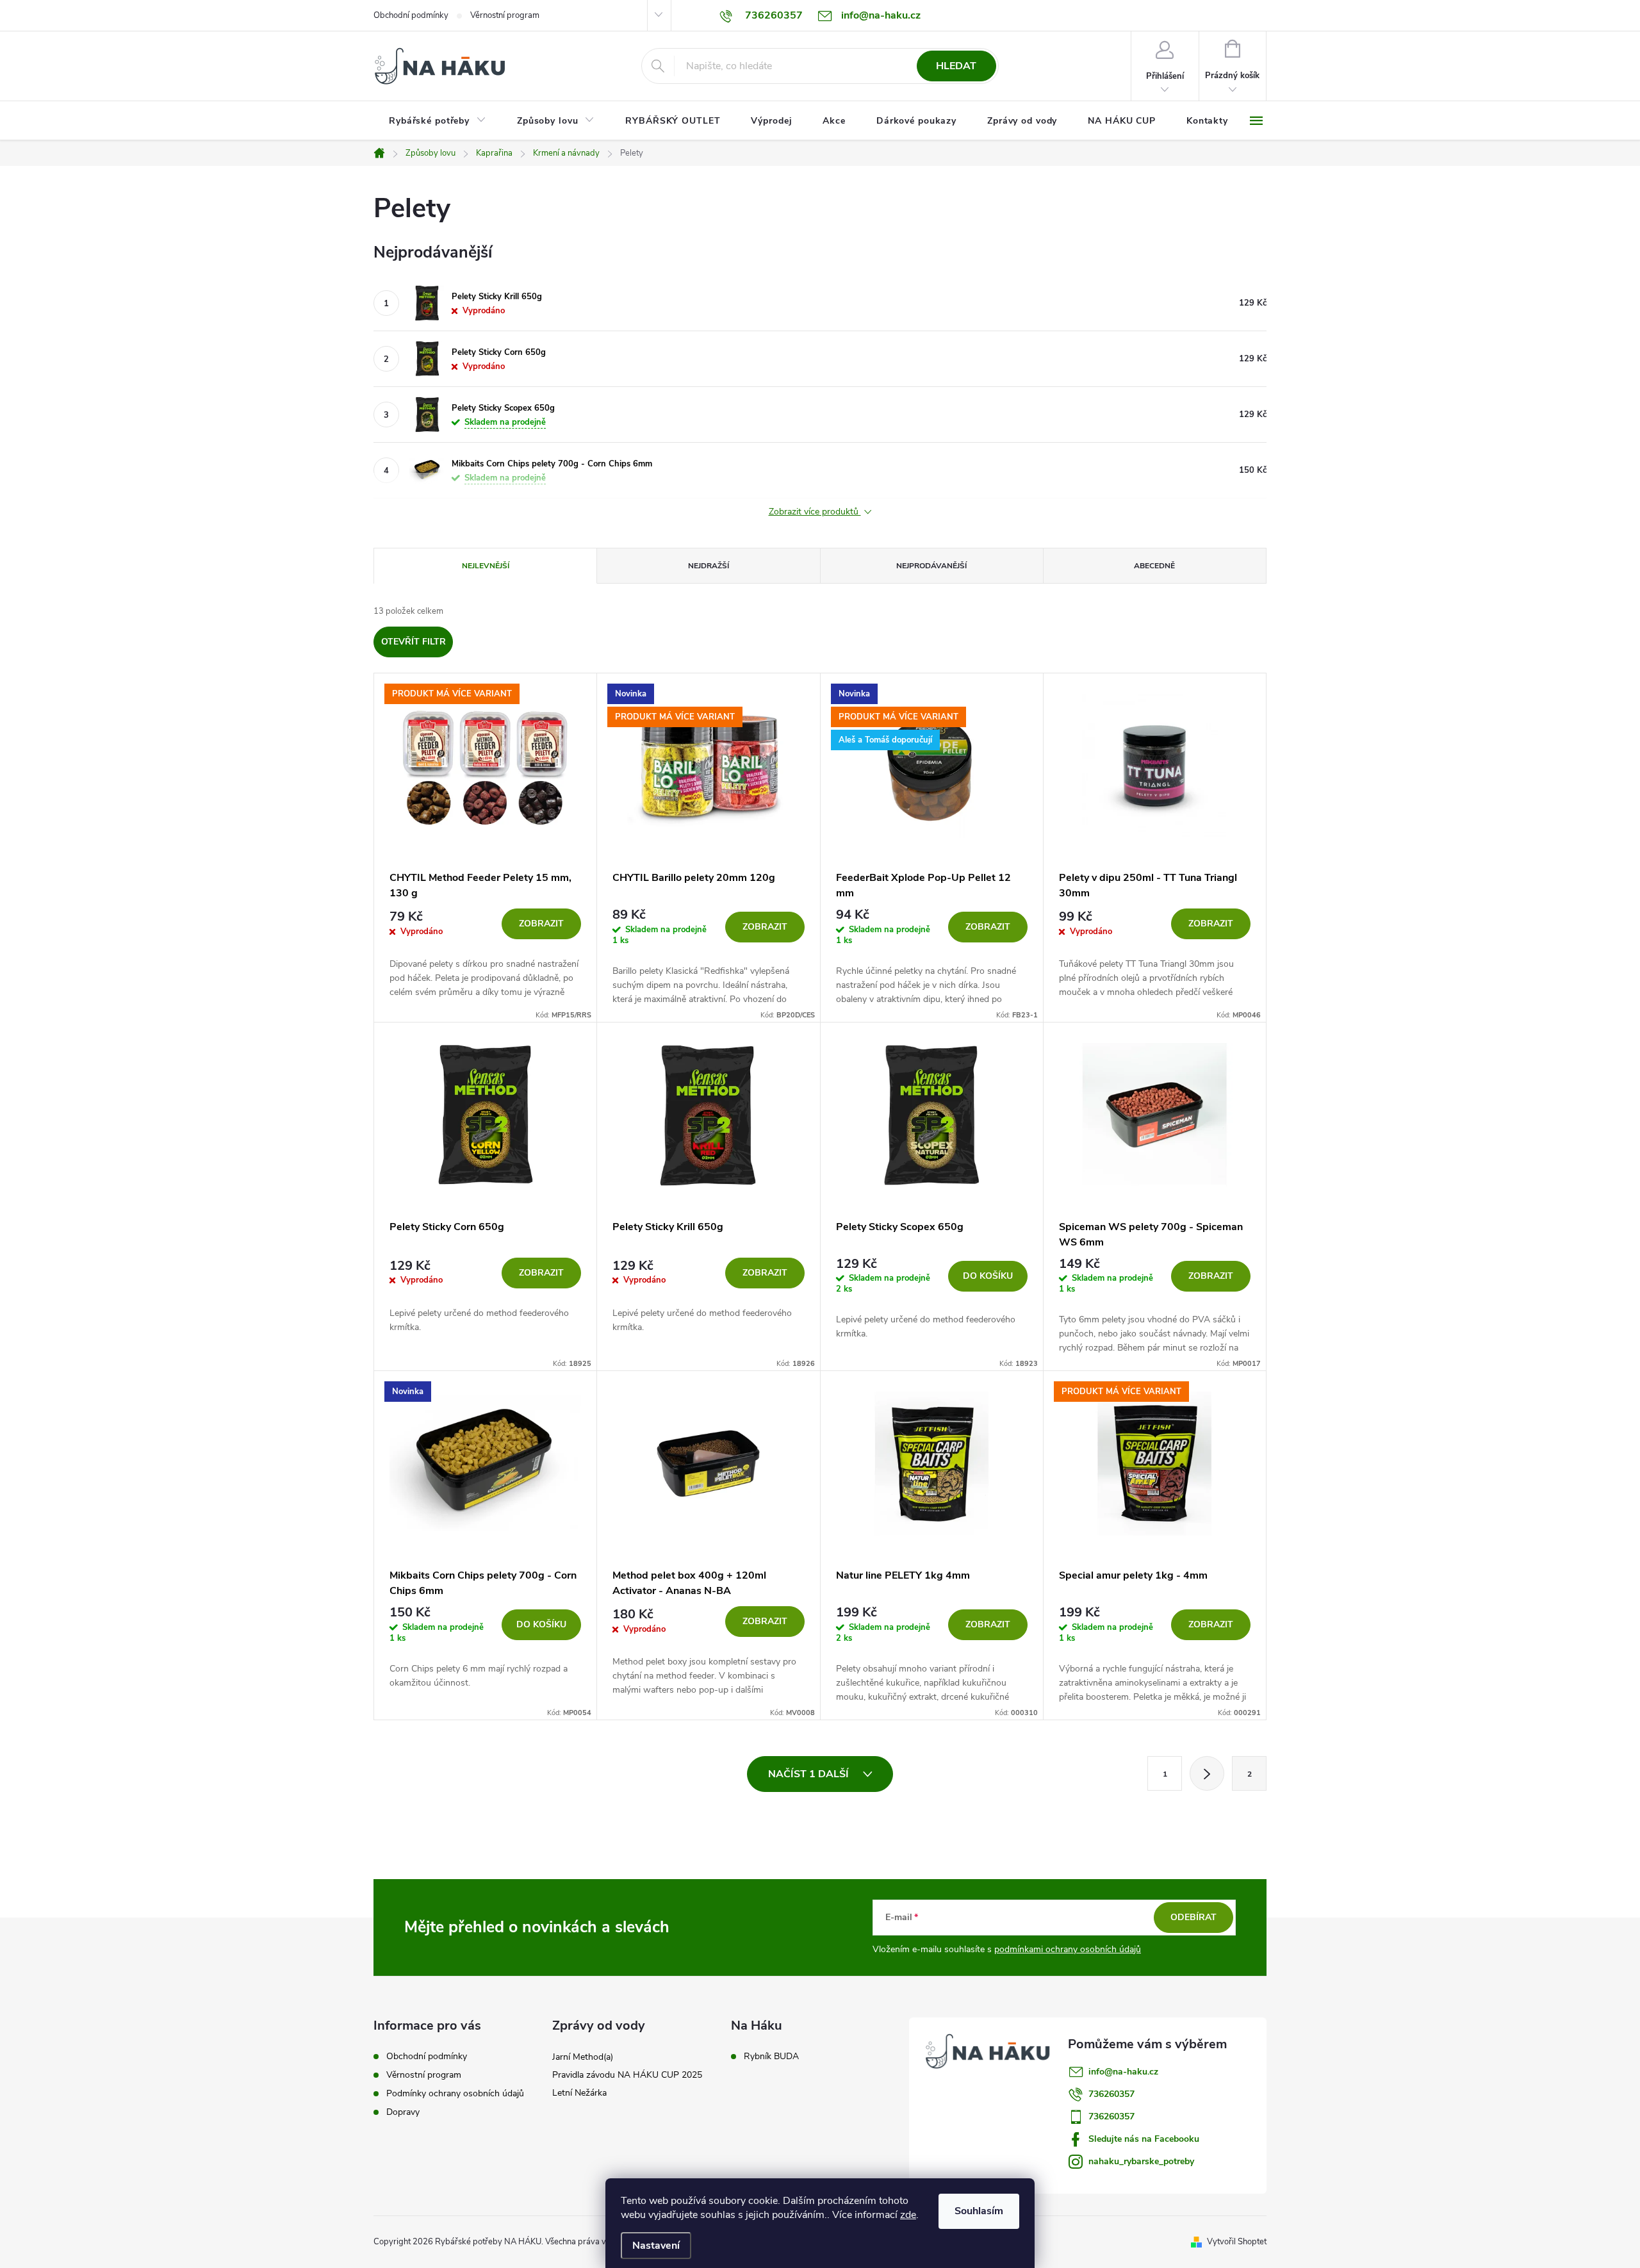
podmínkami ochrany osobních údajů (1068, 1949)
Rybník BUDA (771, 2057)
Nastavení (656, 2246)
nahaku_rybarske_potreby (1141, 2161)
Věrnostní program (505, 15)
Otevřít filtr (414, 642)
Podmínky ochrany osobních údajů (455, 2093)
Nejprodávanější (931, 566)
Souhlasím (979, 2211)
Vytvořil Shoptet (1237, 2242)
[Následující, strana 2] (1207, 1773)
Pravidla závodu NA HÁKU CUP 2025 (627, 2075)
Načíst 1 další (810, 1774)
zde (908, 2215)
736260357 (1111, 2094)
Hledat (956, 66)
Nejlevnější (486, 566)
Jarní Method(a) (583, 2057)
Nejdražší (709, 566)
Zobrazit (541, 924)
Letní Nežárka (579, 2093)
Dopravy (403, 2112)
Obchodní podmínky (411, 15)
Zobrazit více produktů (815, 512)
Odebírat (1193, 1917)
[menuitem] (438, 121)
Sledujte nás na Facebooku (1144, 2139)
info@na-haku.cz (1123, 2072)
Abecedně (1154, 566)
